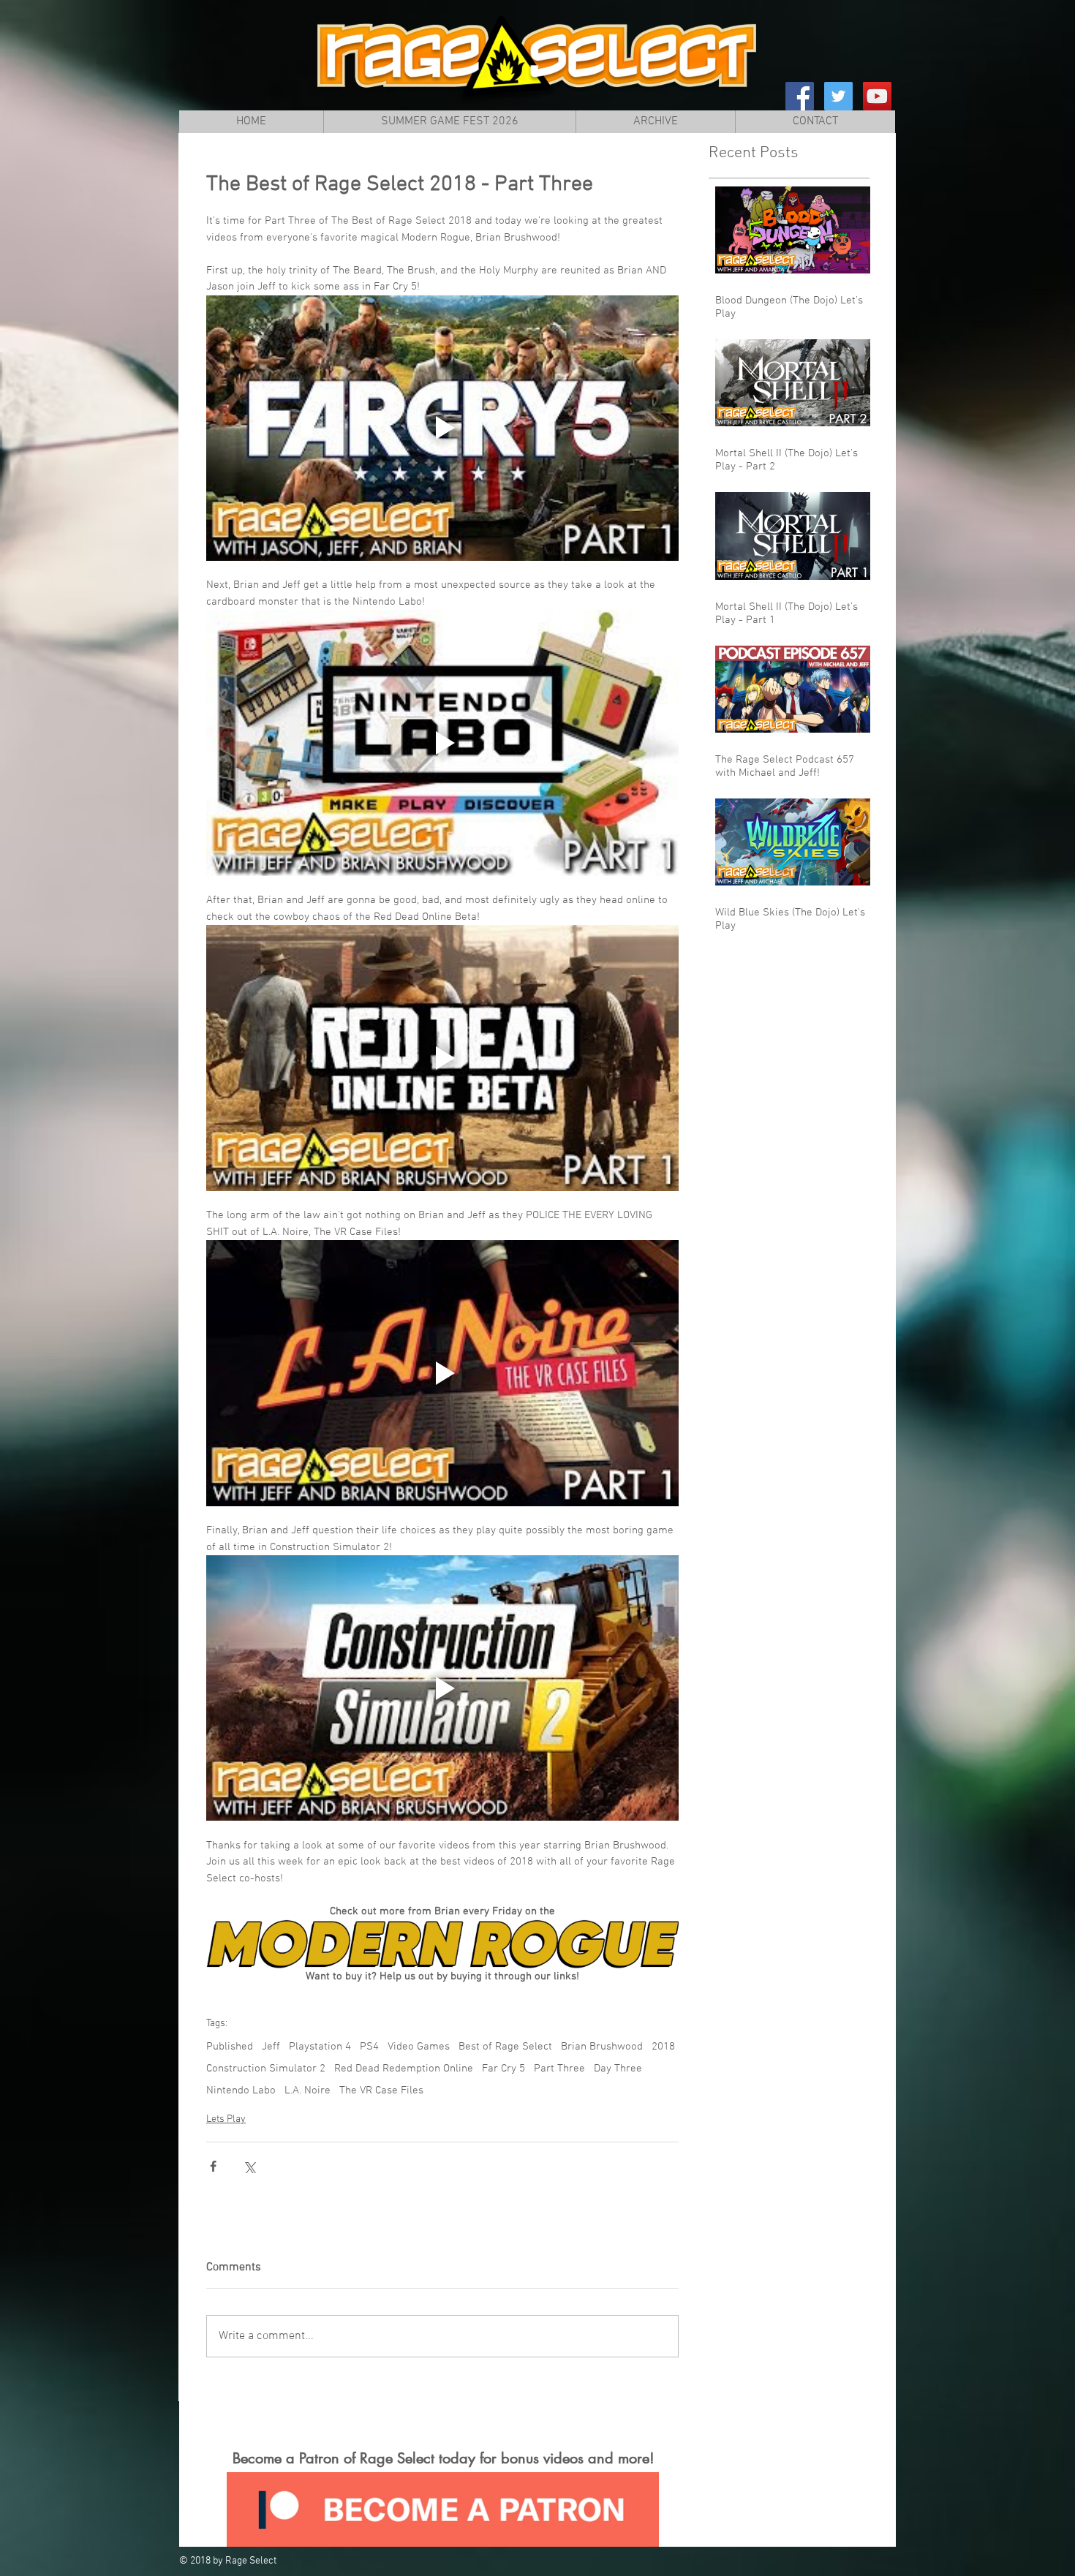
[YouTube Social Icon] (877, 96)
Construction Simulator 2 (266, 2069)
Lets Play (226, 2119)
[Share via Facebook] (213, 2166)
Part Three (559, 2069)
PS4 (369, 2047)
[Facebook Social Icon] (800, 96)
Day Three (618, 2069)
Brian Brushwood (602, 2047)
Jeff (271, 2047)
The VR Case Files (381, 2090)
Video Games (419, 2047)
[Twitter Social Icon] (838, 96)
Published (230, 2047)
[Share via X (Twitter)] (249, 2166)
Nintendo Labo (241, 2090)
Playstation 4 (320, 2047)
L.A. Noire (308, 2090)
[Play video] (442, 428)
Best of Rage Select (505, 2047)
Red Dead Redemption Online (404, 2069)
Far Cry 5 (503, 2069)
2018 (663, 2047)
